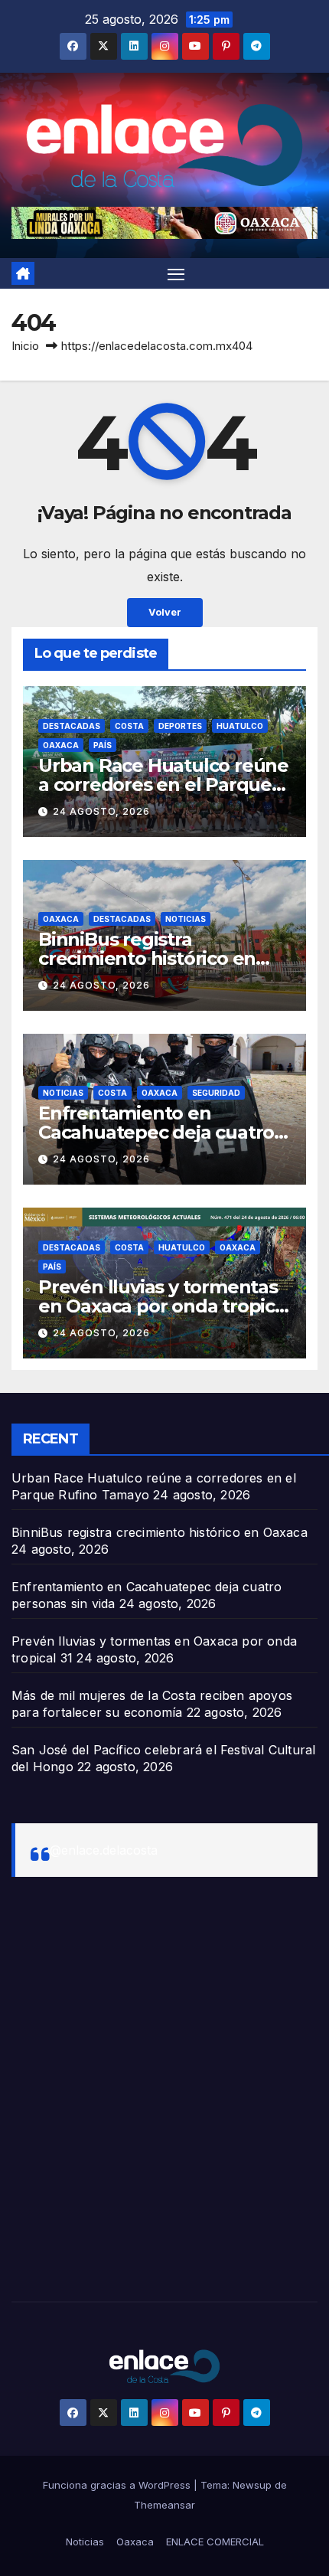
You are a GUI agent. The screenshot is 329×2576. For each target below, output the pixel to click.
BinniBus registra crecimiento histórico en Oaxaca (147, 958)
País (103, 745)
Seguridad (216, 1093)
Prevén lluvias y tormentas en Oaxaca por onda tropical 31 (164, 1306)
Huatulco (240, 726)
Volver (165, 612)
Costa (129, 726)
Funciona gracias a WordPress (118, 2485)
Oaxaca (61, 745)
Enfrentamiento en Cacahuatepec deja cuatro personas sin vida (156, 1132)
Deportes (180, 726)
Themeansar (164, 2505)
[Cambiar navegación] (176, 273)
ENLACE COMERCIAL (215, 2542)
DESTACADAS (72, 726)
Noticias (186, 919)
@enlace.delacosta (104, 1850)
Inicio (25, 346)
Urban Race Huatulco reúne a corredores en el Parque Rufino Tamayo (163, 785)
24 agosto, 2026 (101, 811)
